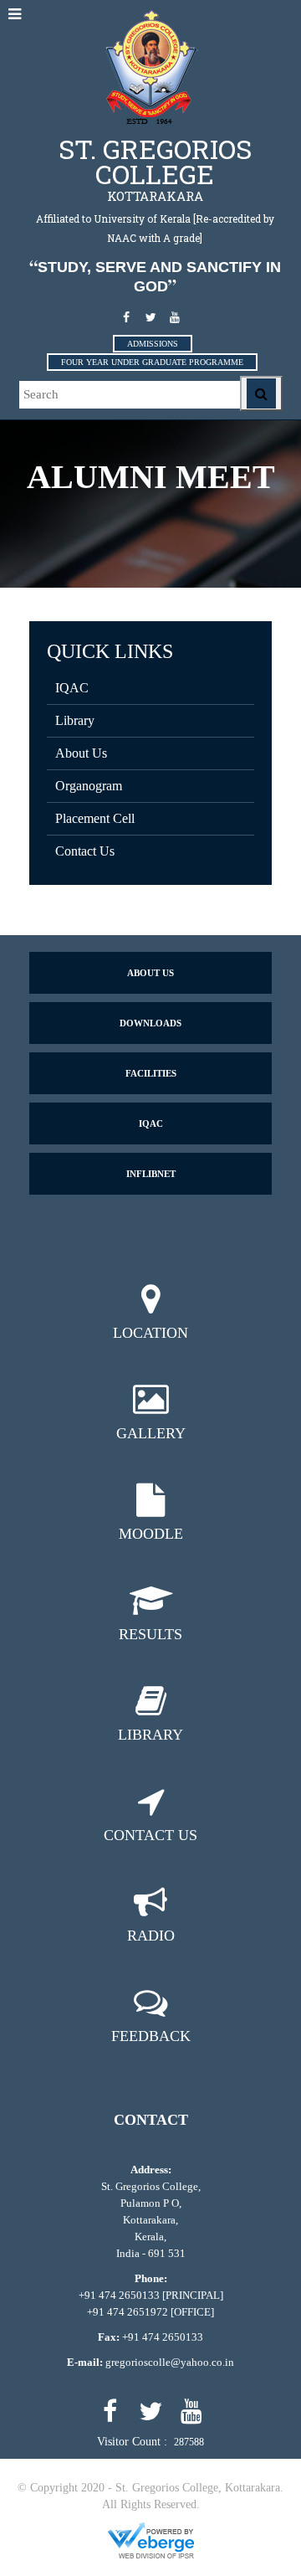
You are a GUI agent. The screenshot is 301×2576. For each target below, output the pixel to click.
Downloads (150, 1023)
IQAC (72, 688)
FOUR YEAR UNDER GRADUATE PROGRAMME (152, 362)
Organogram (89, 786)
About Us (81, 753)
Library (75, 720)
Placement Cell (95, 818)
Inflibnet (151, 1174)
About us (150, 973)
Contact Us (85, 851)
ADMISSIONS (153, 344)
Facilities (151, 1073)
